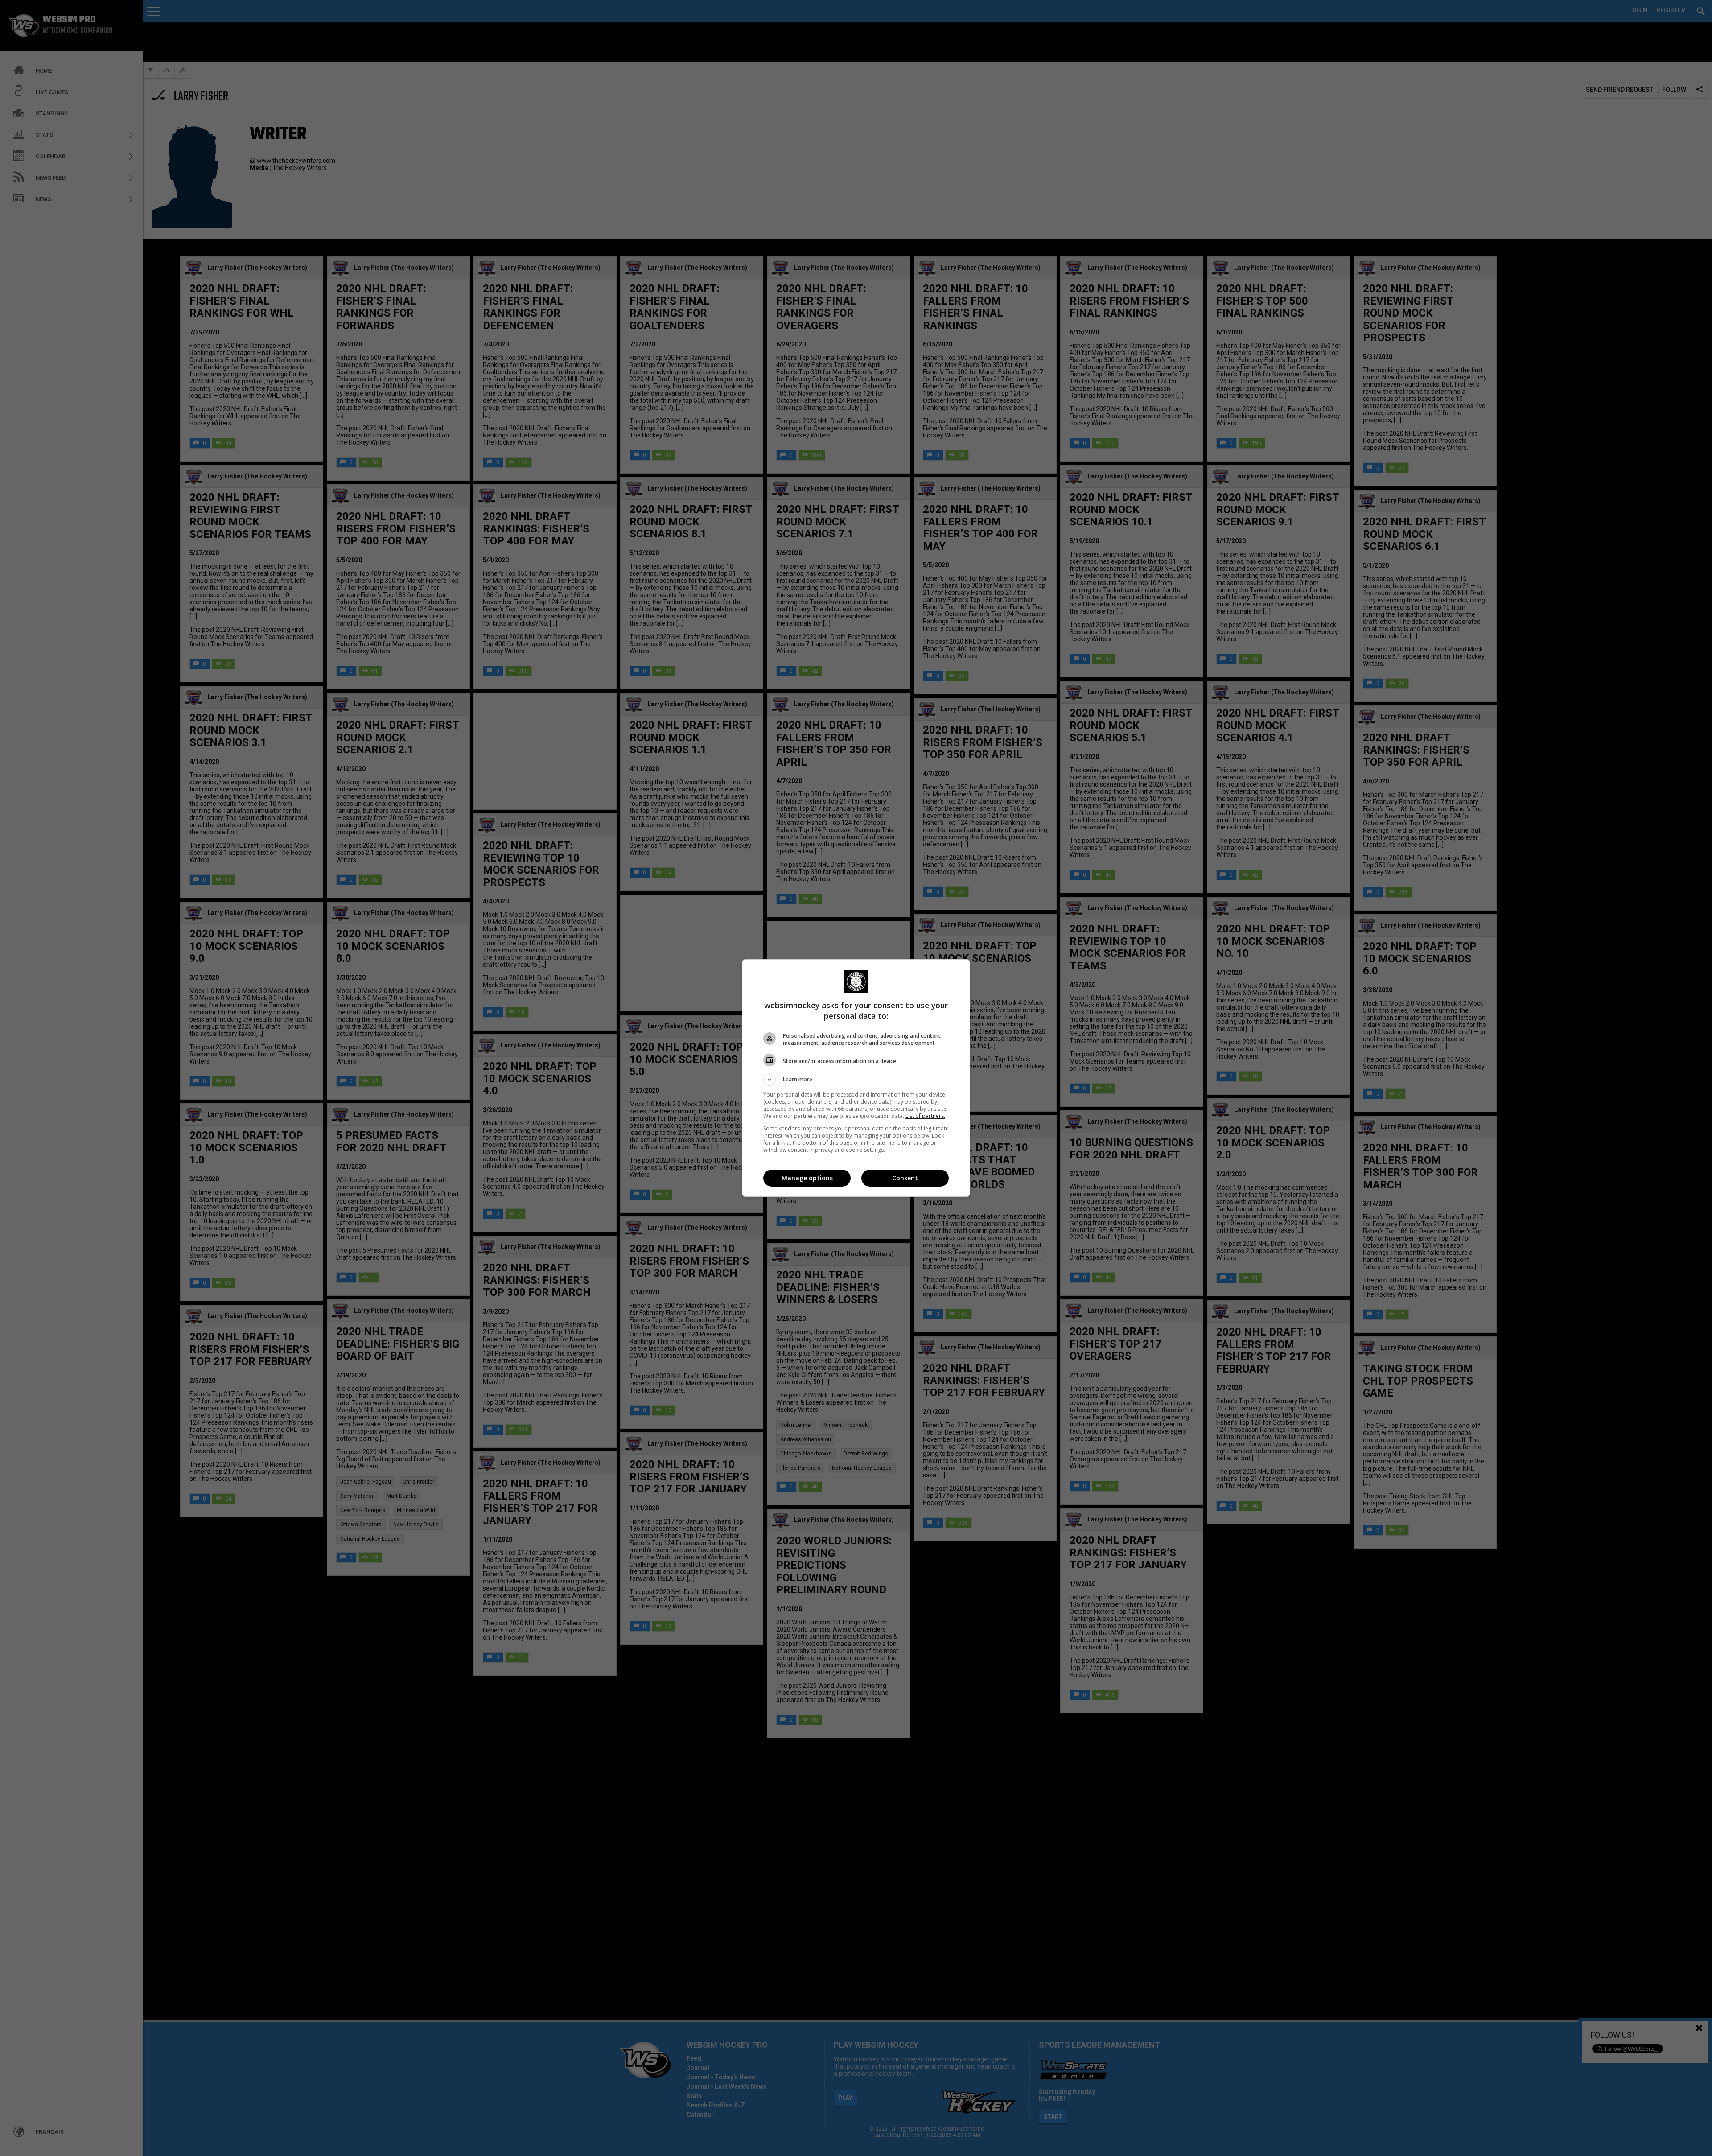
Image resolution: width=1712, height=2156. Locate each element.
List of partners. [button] (925, 1116)
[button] (856, 1080)
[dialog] (856, 1078)
